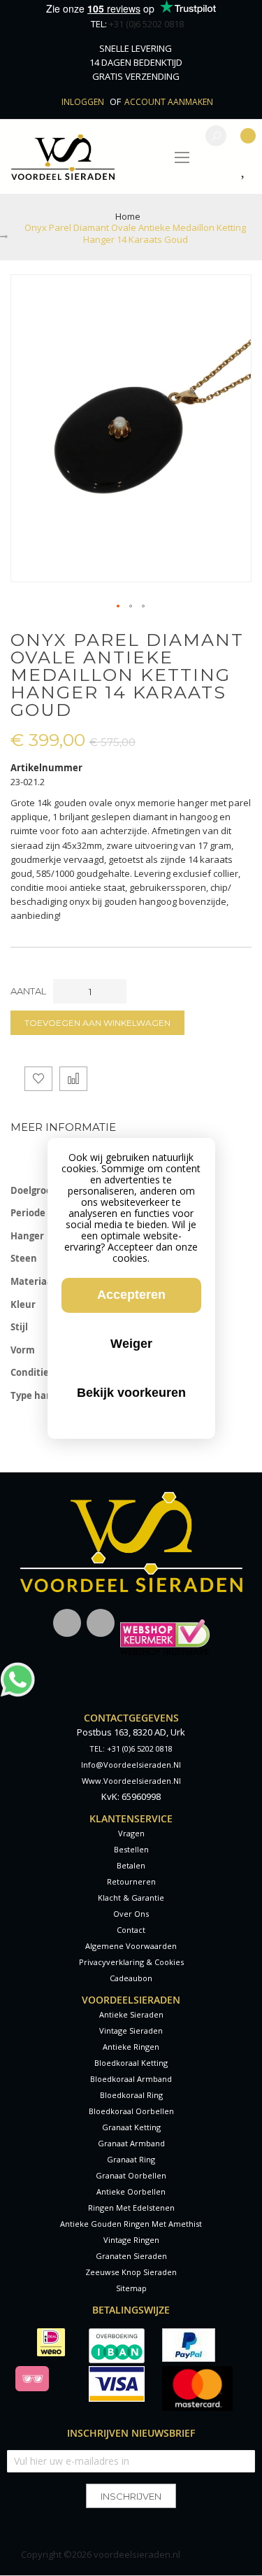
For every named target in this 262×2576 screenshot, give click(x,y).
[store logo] (63, 157)
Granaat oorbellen (131, 2175)
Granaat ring (131, 2159)
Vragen (131, 1833)
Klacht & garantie (131, 1898)
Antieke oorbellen (131, 2191)
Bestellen (131, 1849)
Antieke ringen (131, 2047)
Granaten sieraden (131, 2256)
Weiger (131, 1344)
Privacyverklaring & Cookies (131, 1962)
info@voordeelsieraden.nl (131, 1765)
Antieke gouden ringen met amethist (131, 2224)
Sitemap (131, 2288)
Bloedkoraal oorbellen (131, 2111)
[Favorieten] (246, 171)
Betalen (131, 1865)
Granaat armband (131, 2143)
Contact (131, 1930)
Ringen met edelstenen (131, 2208)
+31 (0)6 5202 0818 (146, 24)
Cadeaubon (131, 1978)
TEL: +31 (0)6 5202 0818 (131, 1748)
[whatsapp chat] (17, 1669)
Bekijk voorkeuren (131, 1393)
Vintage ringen (131, 2240)
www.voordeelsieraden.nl (131, 1781)
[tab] (131, 1127)
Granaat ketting (131, 2127)
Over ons (131, 1914)
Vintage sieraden (131, 2030)
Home (128, 216)
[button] (119, 607)
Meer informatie (63, 1127)
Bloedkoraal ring (131, 2095)
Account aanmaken (169, 102)
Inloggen (84, 102)
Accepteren (131, 1295)
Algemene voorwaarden (131, 1946)
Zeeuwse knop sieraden (131, 2272)
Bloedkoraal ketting (131, 2063)
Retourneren (131, 1881)
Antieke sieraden (131, 2014)
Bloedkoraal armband (131, 2079)
